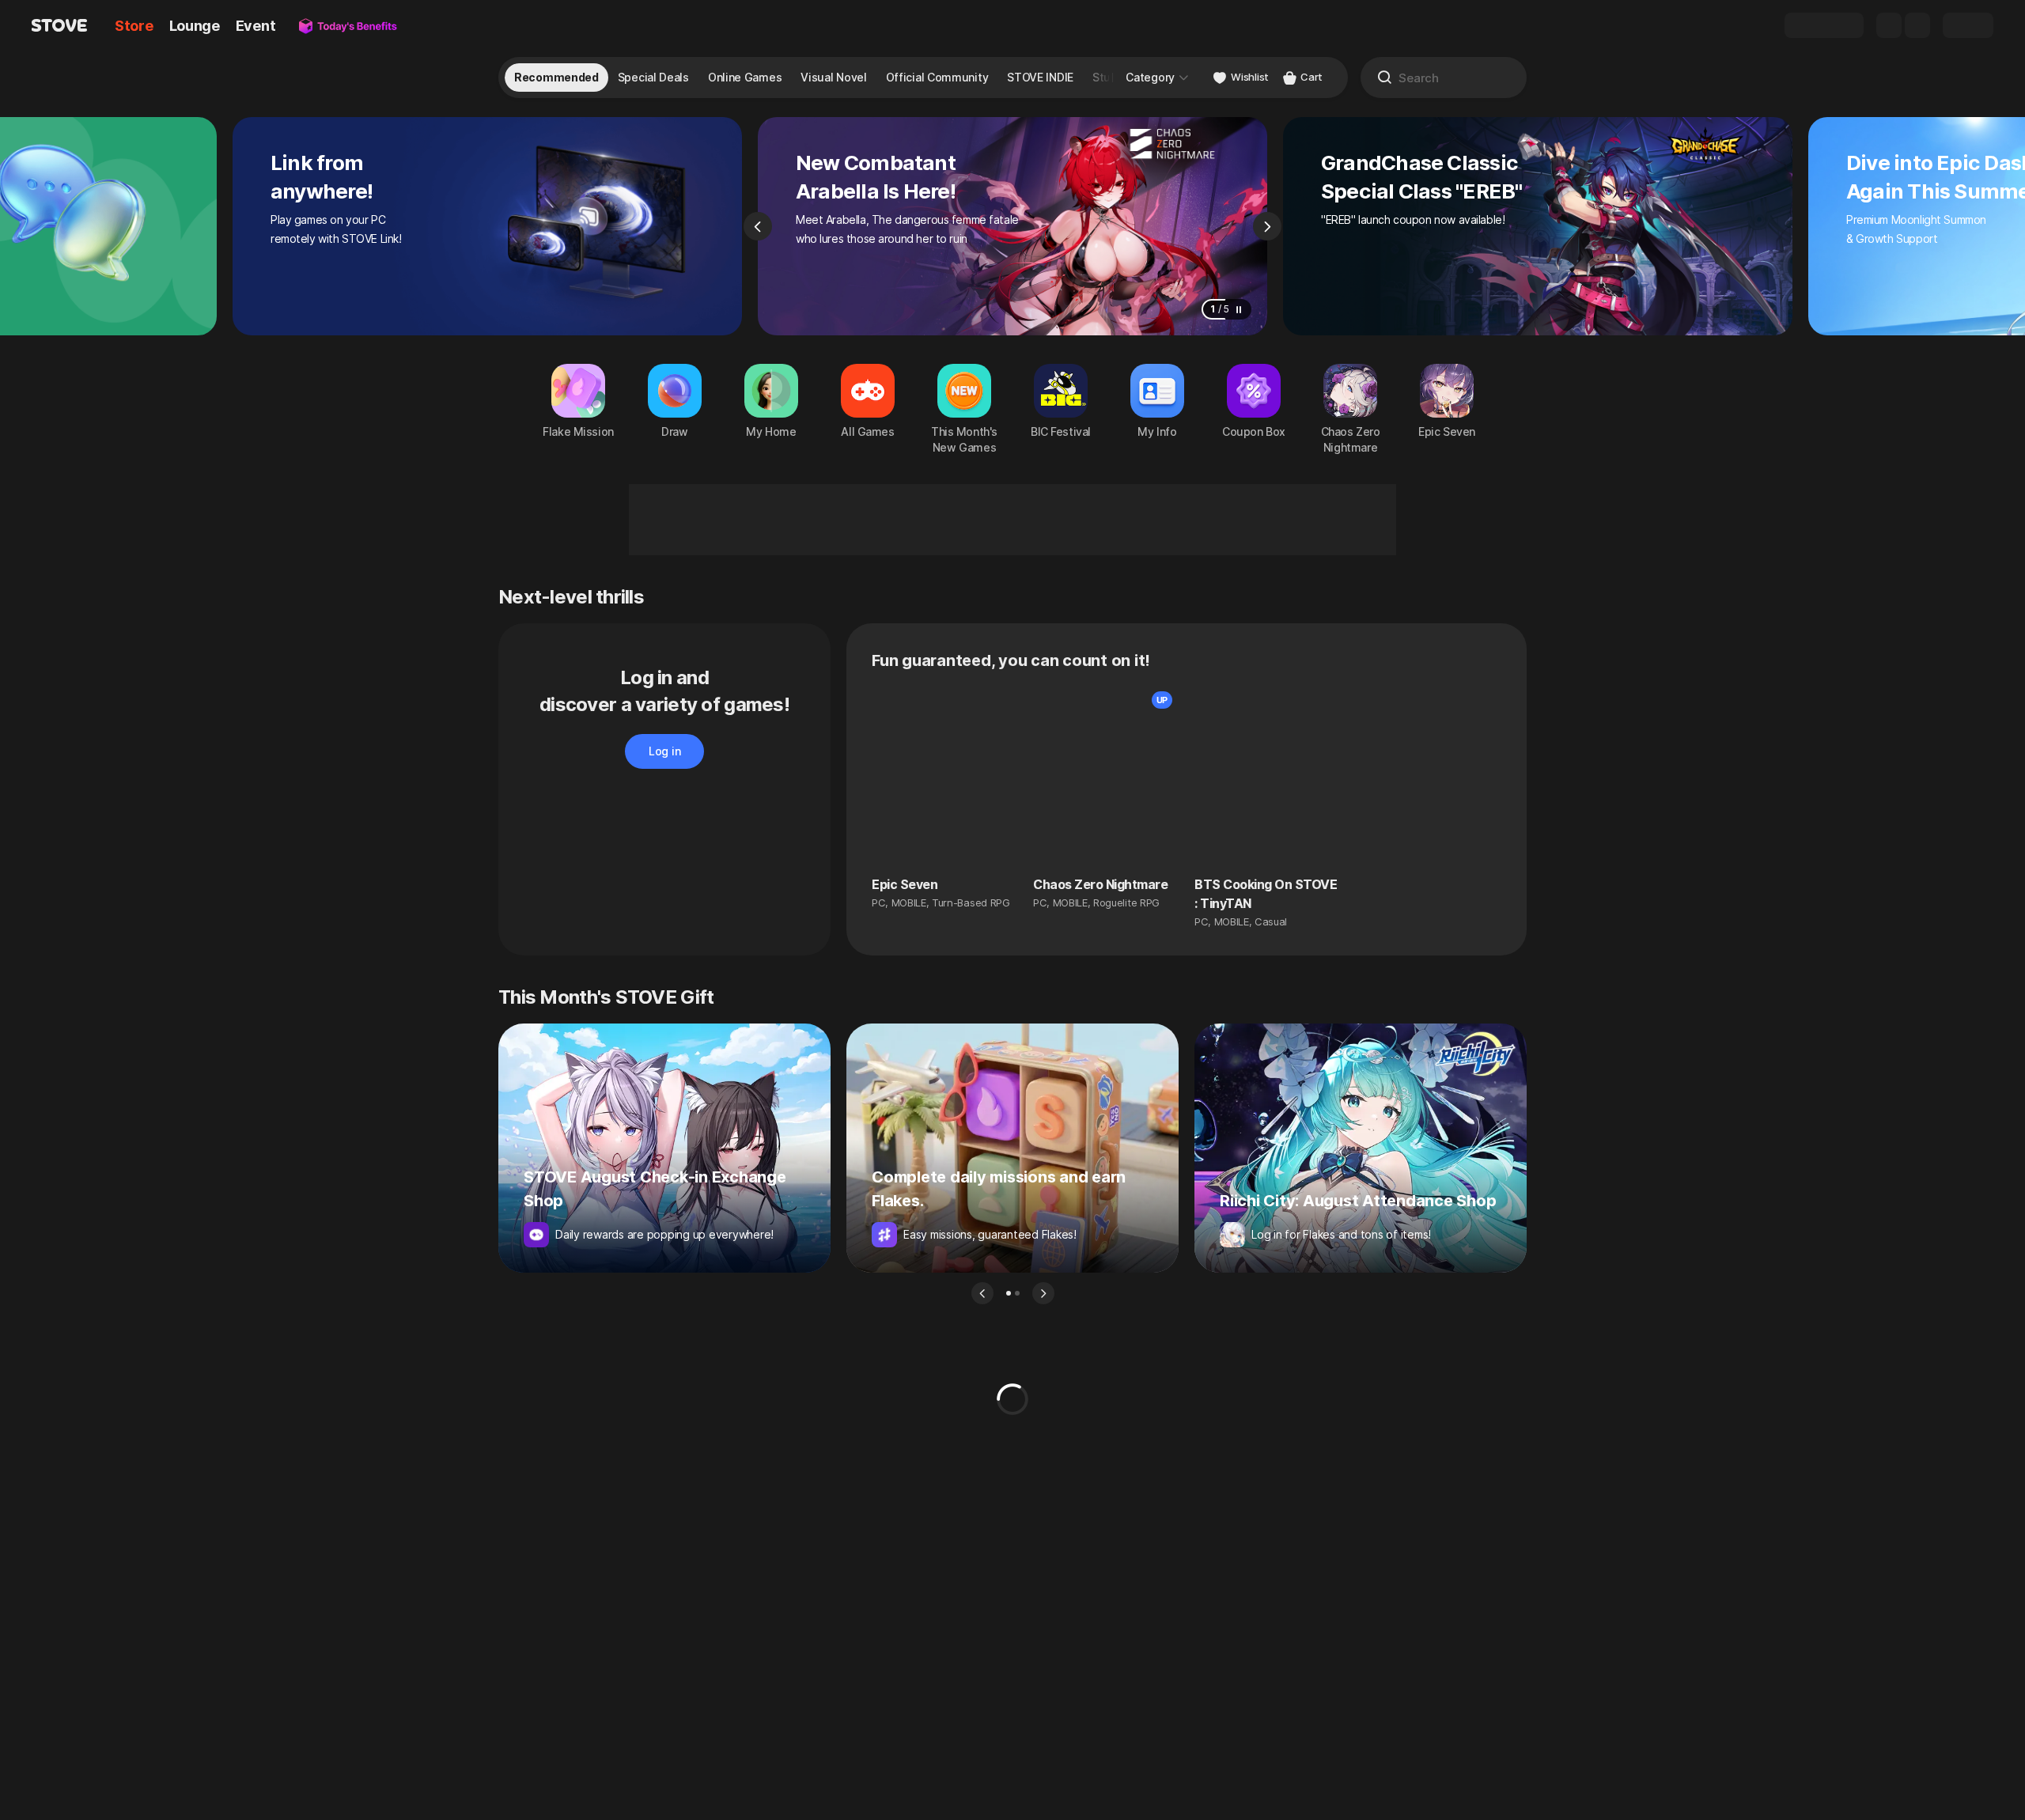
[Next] (1267, 226)
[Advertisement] (1012, 520)
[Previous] (758, 226)
